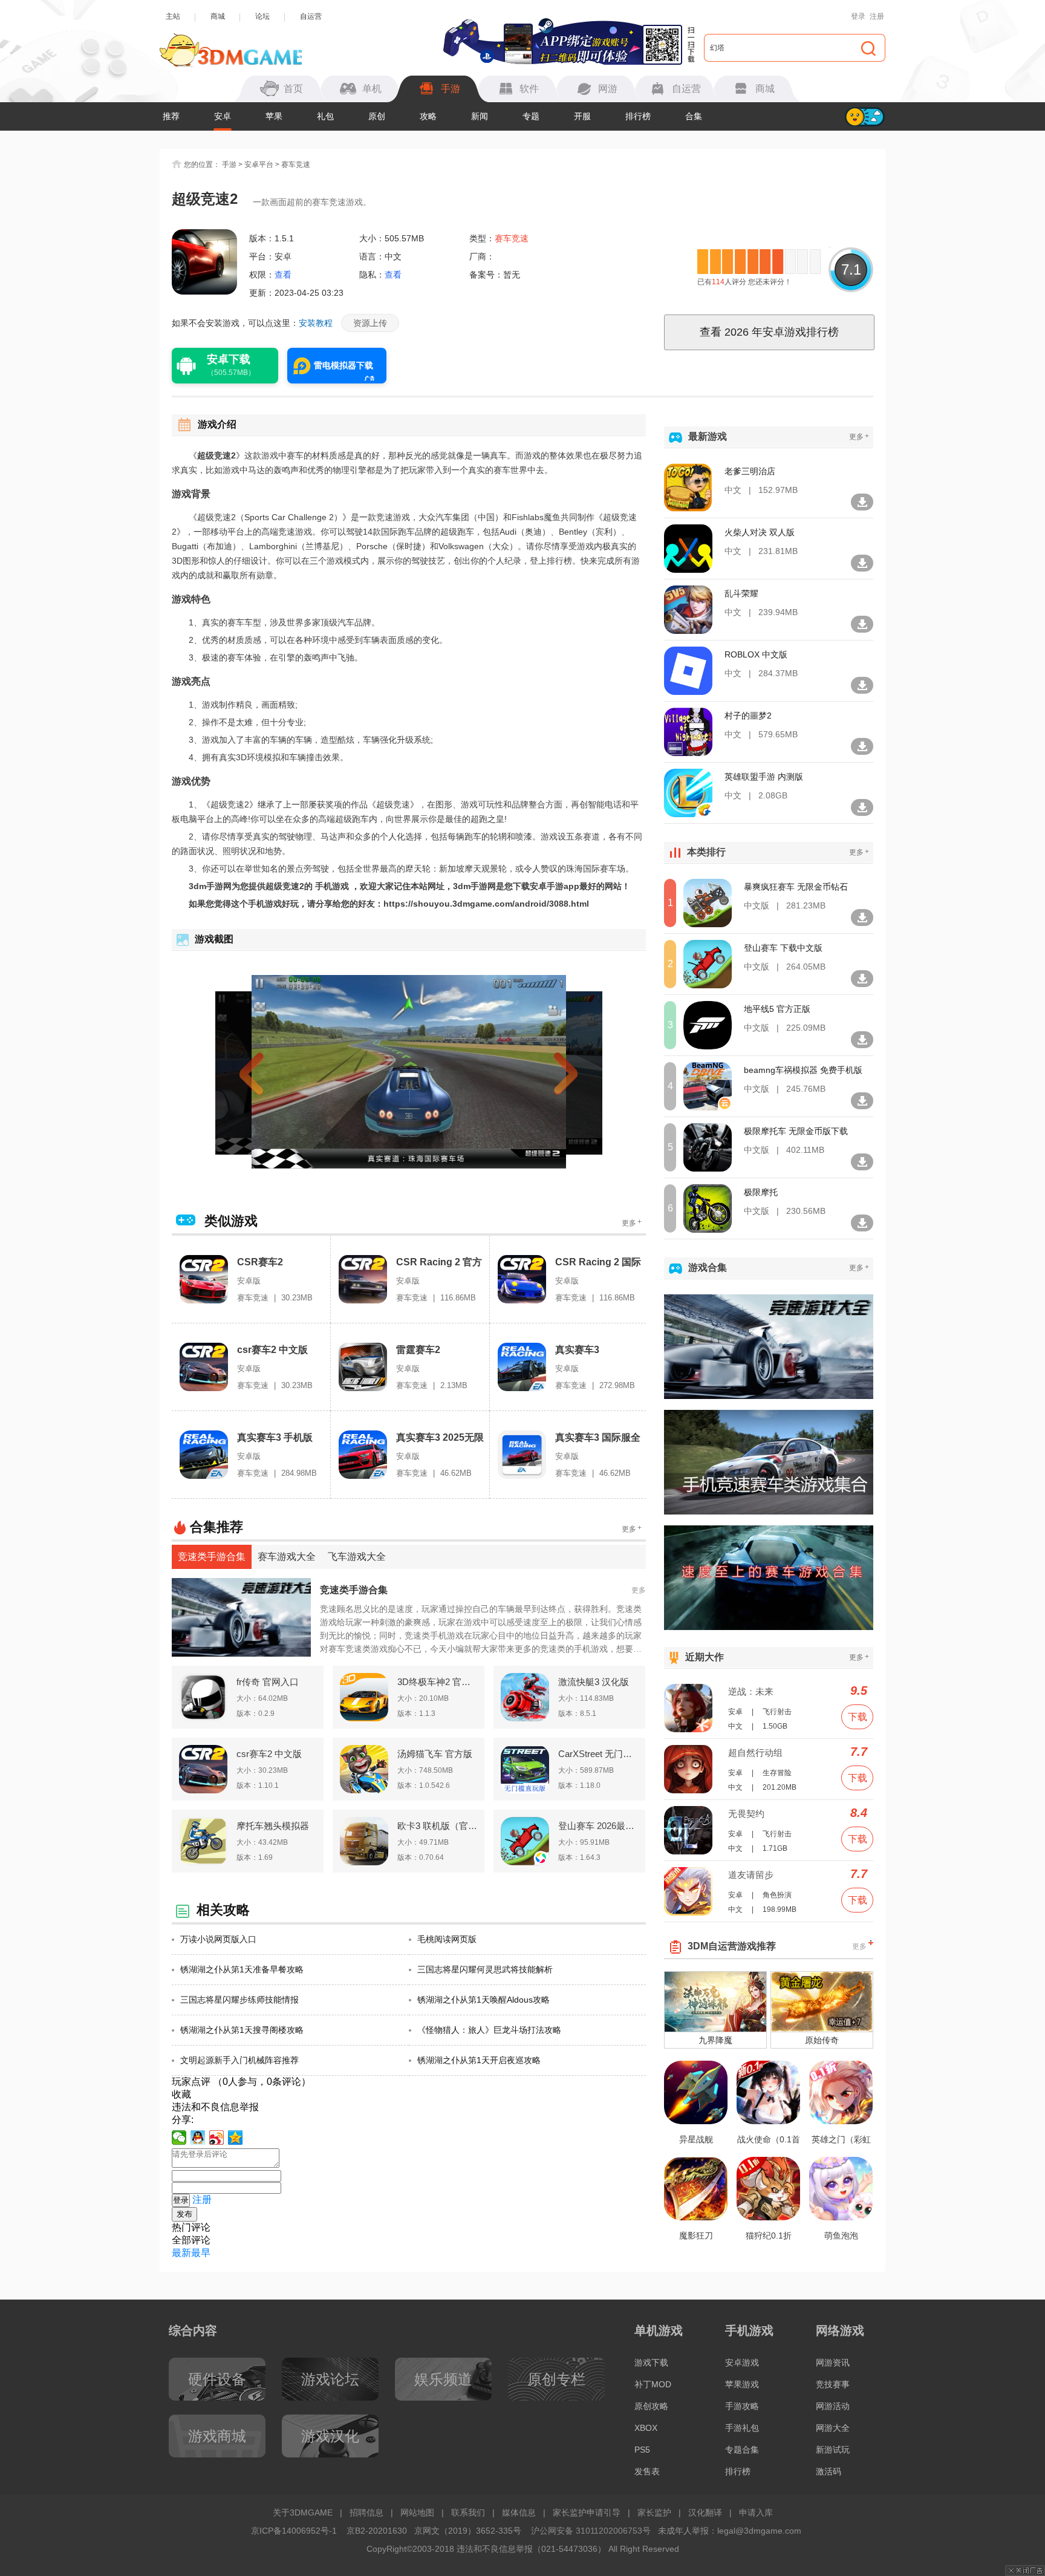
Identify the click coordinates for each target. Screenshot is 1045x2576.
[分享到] (236, 2137)
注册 (877, 16)
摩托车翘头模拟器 (273, 1826)
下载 (858, 1717)
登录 (858, 16)
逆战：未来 (751, 1691)
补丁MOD (653, 2384)
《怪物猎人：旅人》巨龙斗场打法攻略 (489, 2030)
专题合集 (742, 2450)
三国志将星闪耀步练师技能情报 (239, 2000)
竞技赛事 (833, 2384)
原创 (377, 116)
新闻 (480, 116)
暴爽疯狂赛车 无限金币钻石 (796, 887)
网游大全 (833, 2428)
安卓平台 (259, 165)
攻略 (428, 116)
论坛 (262, 16)
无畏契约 (746, 1814)
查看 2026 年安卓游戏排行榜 (769, 332)
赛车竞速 (296, 165)
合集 (694, 116)
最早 (201, 2253)
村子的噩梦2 (748, 716)
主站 (173, 16)
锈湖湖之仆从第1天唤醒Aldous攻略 (483, 2000)
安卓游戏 (742, 2362)
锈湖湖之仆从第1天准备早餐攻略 (242, 1969)
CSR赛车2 (260, 1262)
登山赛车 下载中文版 (783, 948)
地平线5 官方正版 (777, 1009)
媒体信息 (519, 2512)
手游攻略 (742, 2406)
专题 (531, 116)
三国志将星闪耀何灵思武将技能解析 (485, 1969)
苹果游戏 (742, 2384)
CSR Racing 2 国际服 (598, 1263)
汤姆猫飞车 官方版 (435, 1754)
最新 (181, 2253)
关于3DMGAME (303, 2512)
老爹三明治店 (750, 471)
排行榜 (638, 116)
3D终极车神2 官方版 (437, 1682)
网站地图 (417, 2512)
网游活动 (833, 2406)
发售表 (647, 2471)
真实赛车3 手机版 (275, 1437)
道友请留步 (751, 1875)
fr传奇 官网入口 (268, 1682)
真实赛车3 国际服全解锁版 (598, 1438)
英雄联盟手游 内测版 (764, 777)
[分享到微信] (179, 2137)
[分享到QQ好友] (198, 2137)
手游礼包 (742, 2428)
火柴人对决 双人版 (760, 532)
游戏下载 (651, 2362)
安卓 (223, 116)
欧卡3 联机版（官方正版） (437, 1826)
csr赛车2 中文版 (272, 1350)
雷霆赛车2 (418, 1350)
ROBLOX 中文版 (756, 654)
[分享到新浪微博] (217, 2137)
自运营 (311, 16)
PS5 (642, 2450)
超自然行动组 (755, 1753)
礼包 (325, 116)
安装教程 (316, 323)
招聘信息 (366, 2512)
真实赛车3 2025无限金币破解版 (440, 1438)
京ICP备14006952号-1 (294, 2531)
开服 (582, 116)
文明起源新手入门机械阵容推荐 (239, 2060)
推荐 (171, 116)
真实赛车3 (577, 1350)
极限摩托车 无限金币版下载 (796, 1131)
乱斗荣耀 (741, 593)
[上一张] (273, 1072)
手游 (229, 165)
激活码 (829, 2471)
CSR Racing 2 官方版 (439, 1263)
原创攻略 (651, 2406)
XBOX (646, 2428)
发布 (184, 2214)
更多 (632, 1223)
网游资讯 (833, 2362)
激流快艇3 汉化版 (594, 1682)
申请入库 (756, 2512)
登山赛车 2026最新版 (598, 1826)
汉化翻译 (705, 2512)
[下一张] (544, 1072)
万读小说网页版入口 (218, 1939)
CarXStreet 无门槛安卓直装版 (598, 1754)
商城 (218, 16)
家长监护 (654, 2512)
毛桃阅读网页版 (447, 1939)
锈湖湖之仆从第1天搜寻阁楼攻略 (242, 2030)
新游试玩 (833, 2450)
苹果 (274, 116)
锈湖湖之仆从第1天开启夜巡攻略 (479, 2060)
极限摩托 (761, 1192)
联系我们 (468, 2512)
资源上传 (370, 323)
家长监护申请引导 (587, 2512)
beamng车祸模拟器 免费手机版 (803, 1070)
